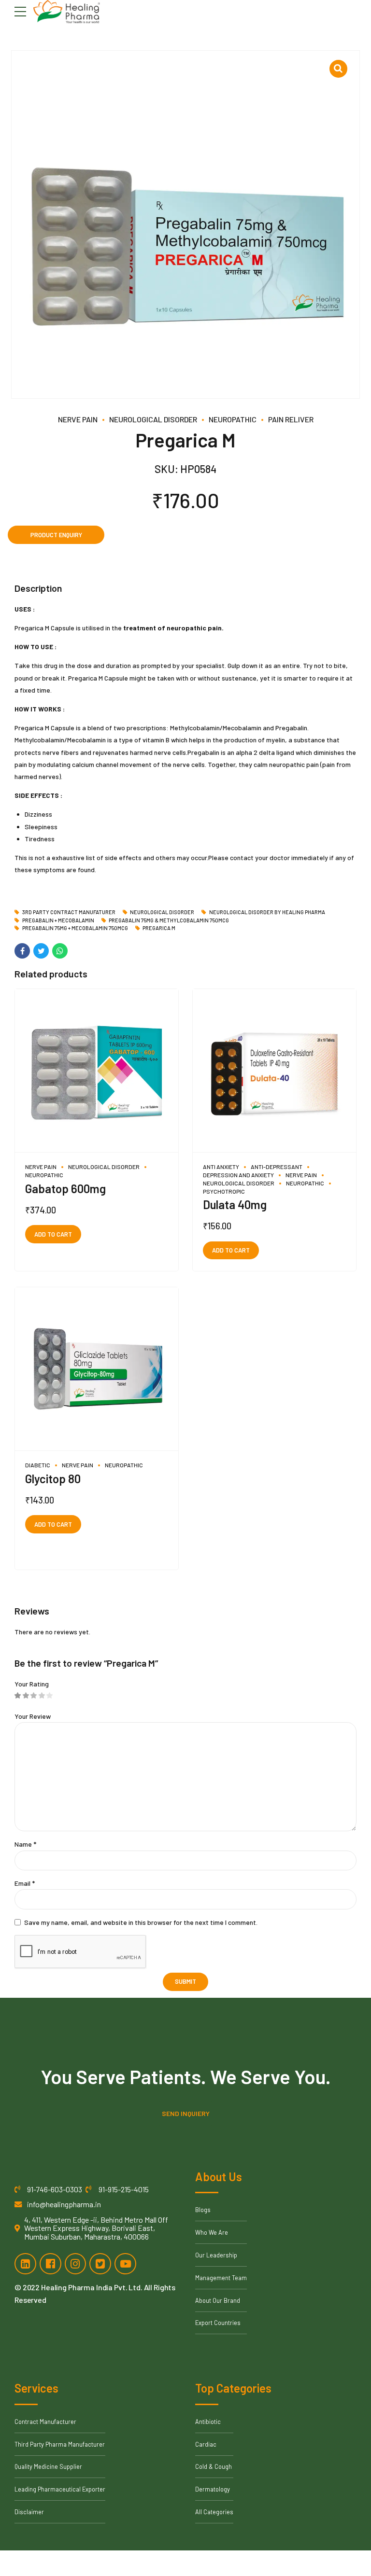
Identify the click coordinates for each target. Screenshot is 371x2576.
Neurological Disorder (153, 419)
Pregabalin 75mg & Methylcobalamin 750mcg (169, 920)
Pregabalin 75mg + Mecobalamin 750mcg (75, 928)
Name (25, 1844)
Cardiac (206, 2444)
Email (25, 1883)
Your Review (33, 1716)
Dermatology (213, 2489)
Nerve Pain (78, 419)
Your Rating (32, 1684)
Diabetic (38, 1465)
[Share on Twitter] (41, 951)
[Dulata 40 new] (274, 1071)
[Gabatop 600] (97, 1071)
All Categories (214, 2512)
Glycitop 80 (53, 1479)
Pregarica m (159, 928)
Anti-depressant (277, 1167)
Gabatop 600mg (65, 1189)
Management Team (221, 2278)
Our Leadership (216, 2255)
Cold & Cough (214, 2466)
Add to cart (53, 1234)
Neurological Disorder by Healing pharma (267, 912)
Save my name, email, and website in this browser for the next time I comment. (141, 1922)
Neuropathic (233, 419)
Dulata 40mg (235, 1204)
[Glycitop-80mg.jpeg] (97, 1369)
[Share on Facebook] (22, 951)
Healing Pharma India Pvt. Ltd (91, 2287)
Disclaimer (29, 2512)
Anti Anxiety (221, 1167)
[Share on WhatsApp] (60, 951)
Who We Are (212, 2232)
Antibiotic (208, 2422)
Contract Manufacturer (45, 2422)
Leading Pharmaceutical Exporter (60, 2489)
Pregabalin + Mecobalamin (58, 920)
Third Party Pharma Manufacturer (60, 2444)
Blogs (203, 2210)
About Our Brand (218, 2300)
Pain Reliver (291, 419)
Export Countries (218, 2323)
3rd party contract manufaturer (69, 912)
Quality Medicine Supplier (48, 2466)
